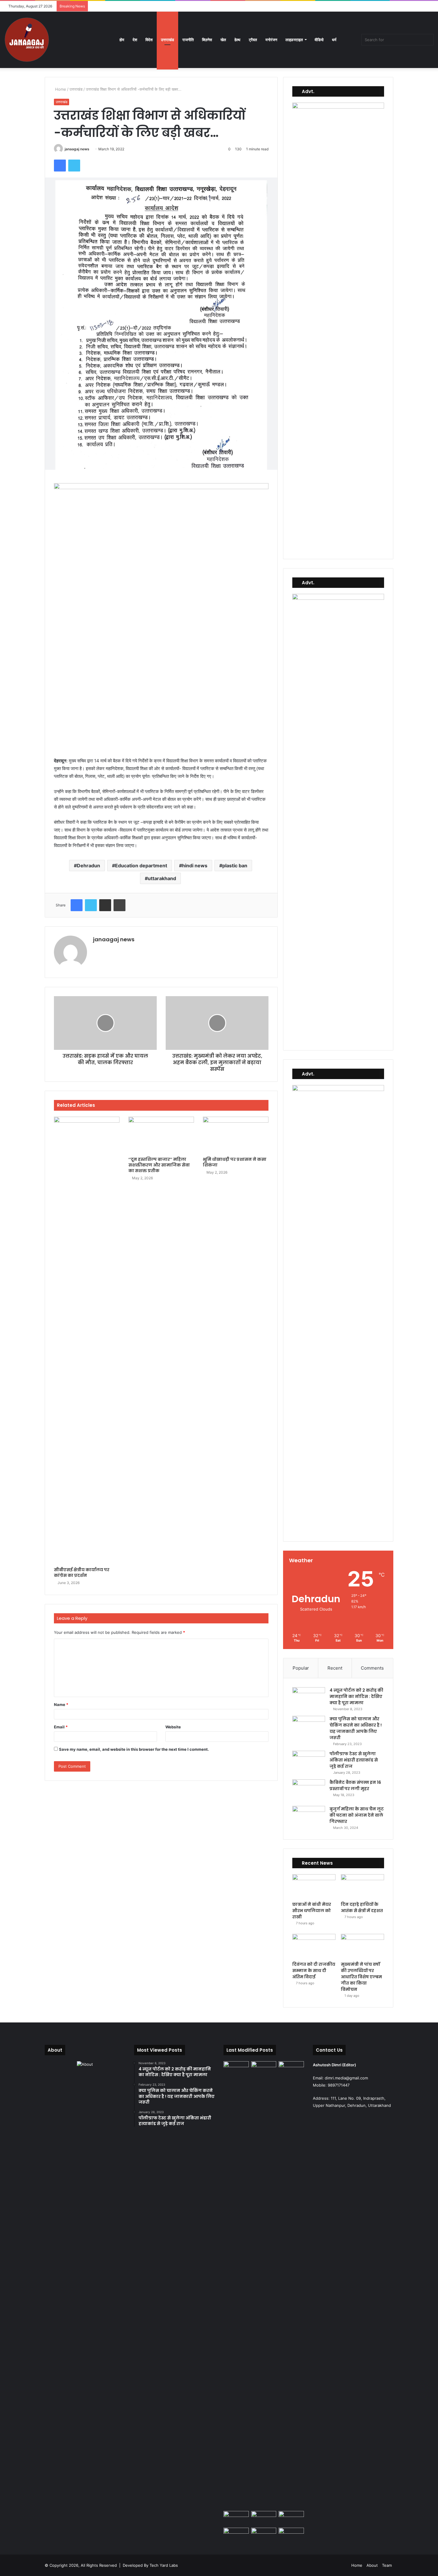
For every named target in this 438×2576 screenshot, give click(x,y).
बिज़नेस (207, 40)
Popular (301, 1668)
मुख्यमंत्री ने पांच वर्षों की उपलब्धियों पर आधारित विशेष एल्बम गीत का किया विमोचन (361, 1977)
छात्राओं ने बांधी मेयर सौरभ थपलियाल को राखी (312, 1911)
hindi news (195, 866)
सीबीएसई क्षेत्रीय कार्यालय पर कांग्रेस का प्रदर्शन (82, 1573)
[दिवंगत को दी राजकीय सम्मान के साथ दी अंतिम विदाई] (314, 1946)
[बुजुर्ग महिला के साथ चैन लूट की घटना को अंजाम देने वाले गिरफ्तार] (309, 1817)
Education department (141, 866)
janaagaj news (77, 149)
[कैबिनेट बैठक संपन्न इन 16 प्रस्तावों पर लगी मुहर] (309, 1791)
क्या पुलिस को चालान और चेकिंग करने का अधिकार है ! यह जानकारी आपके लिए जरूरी (356, 1728)
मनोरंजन (271, 40)
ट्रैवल (253, 40)
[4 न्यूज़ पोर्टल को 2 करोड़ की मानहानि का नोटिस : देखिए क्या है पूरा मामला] (309, 1698)
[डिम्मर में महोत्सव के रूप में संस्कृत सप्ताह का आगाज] (264, 2535)
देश (135, 40)
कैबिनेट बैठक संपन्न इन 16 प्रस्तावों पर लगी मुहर (355, 1785)
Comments (372, 1668)
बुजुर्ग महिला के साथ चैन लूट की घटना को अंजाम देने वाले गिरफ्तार (357, 1815)
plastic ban (235, 866)
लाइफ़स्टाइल (294, 40)
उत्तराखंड (167, 40)
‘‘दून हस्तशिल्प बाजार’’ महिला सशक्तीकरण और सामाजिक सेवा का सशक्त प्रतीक (159, 1165)
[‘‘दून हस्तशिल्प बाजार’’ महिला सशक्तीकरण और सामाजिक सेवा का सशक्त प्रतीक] (161, 1135)
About (372, 2565)
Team (387, 2565)
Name (61, 1705)
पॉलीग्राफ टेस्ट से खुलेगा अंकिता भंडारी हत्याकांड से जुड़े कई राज (354, 1760)
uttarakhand (162, 878)
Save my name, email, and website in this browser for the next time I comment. (134, 1749)
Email (61, 1727)
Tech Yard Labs (164, 2565)
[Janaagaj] (27, 40)
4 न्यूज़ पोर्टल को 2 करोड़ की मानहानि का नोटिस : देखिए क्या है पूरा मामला (356, 1696)
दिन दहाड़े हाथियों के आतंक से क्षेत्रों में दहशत (362, 1907)
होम (122, 40)
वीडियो (319, 40)
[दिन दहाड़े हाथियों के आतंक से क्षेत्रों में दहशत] (362, 1886)
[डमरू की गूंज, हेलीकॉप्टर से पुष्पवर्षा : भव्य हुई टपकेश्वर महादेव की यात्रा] (291, 2518)
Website (173, 1727)
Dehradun (88, 866)
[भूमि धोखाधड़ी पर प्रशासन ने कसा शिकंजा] (236, 1135)
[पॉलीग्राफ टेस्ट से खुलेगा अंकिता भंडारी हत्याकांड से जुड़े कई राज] (309, 1762)
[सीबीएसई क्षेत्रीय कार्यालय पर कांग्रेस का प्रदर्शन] (87, 1340)
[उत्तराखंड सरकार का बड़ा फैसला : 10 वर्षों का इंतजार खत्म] (236, 2535)
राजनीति (188, 40)
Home (60, 89)
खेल (223, 40)
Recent (335, 1668)
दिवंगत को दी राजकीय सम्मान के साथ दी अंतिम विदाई (314, 1971)
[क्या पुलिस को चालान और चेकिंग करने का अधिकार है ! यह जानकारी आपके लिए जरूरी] (309, 1727)
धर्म (334, 40)
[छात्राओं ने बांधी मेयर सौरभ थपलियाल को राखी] (314, 1886)
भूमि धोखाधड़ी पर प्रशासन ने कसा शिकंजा (235, 1162)
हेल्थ (237, 40)
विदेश (149, 40)
